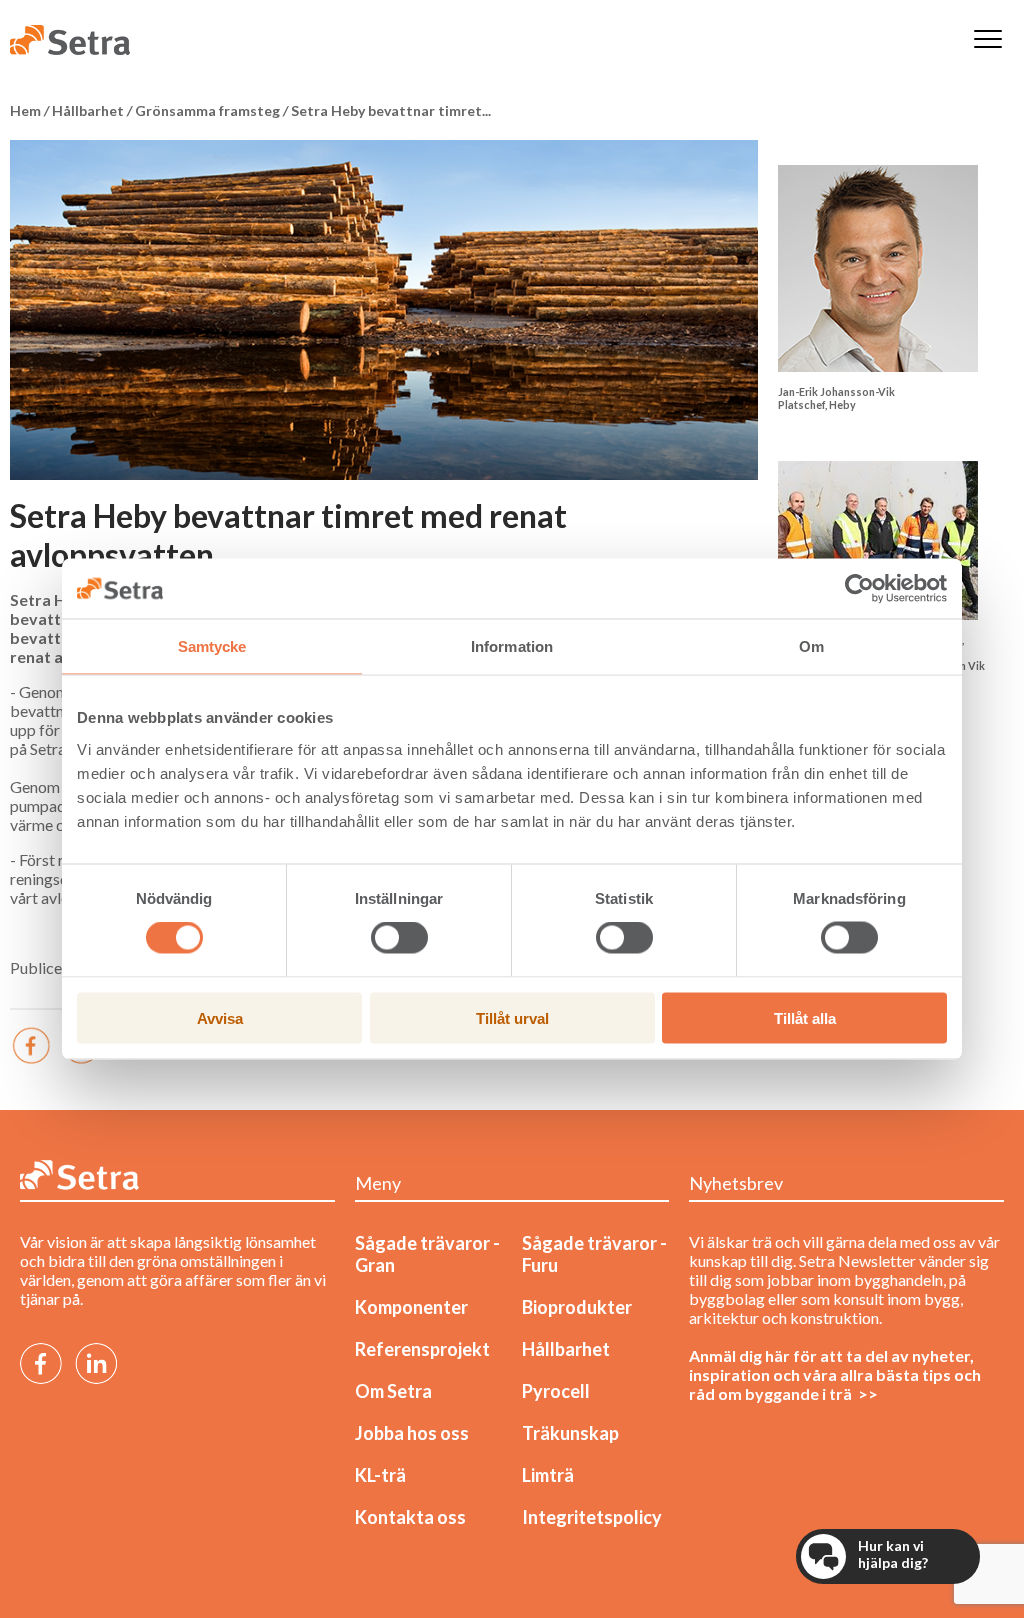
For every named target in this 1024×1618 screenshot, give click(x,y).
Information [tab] (512, 646)
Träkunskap (570, 1433)
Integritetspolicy (592, 1517)
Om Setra (393, 1391)
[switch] (399, 938)
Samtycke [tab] (212, 646)
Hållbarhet (566, 1349)
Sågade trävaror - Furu (594, 1254)
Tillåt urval (512, 1017)
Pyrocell (556, 1391)
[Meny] (988, 40)
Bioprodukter (577, 1307)
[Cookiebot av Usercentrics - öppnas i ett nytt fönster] (859, 589)
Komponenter (411, 1307)
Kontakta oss (410, 1517)
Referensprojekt (422, 1349)
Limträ (548, 1475)
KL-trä (380, 1475)
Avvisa (220, 1017)
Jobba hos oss (412, 1433)
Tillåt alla (805, 1017)
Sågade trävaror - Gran (427, 1254)
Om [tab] (811, 646)
